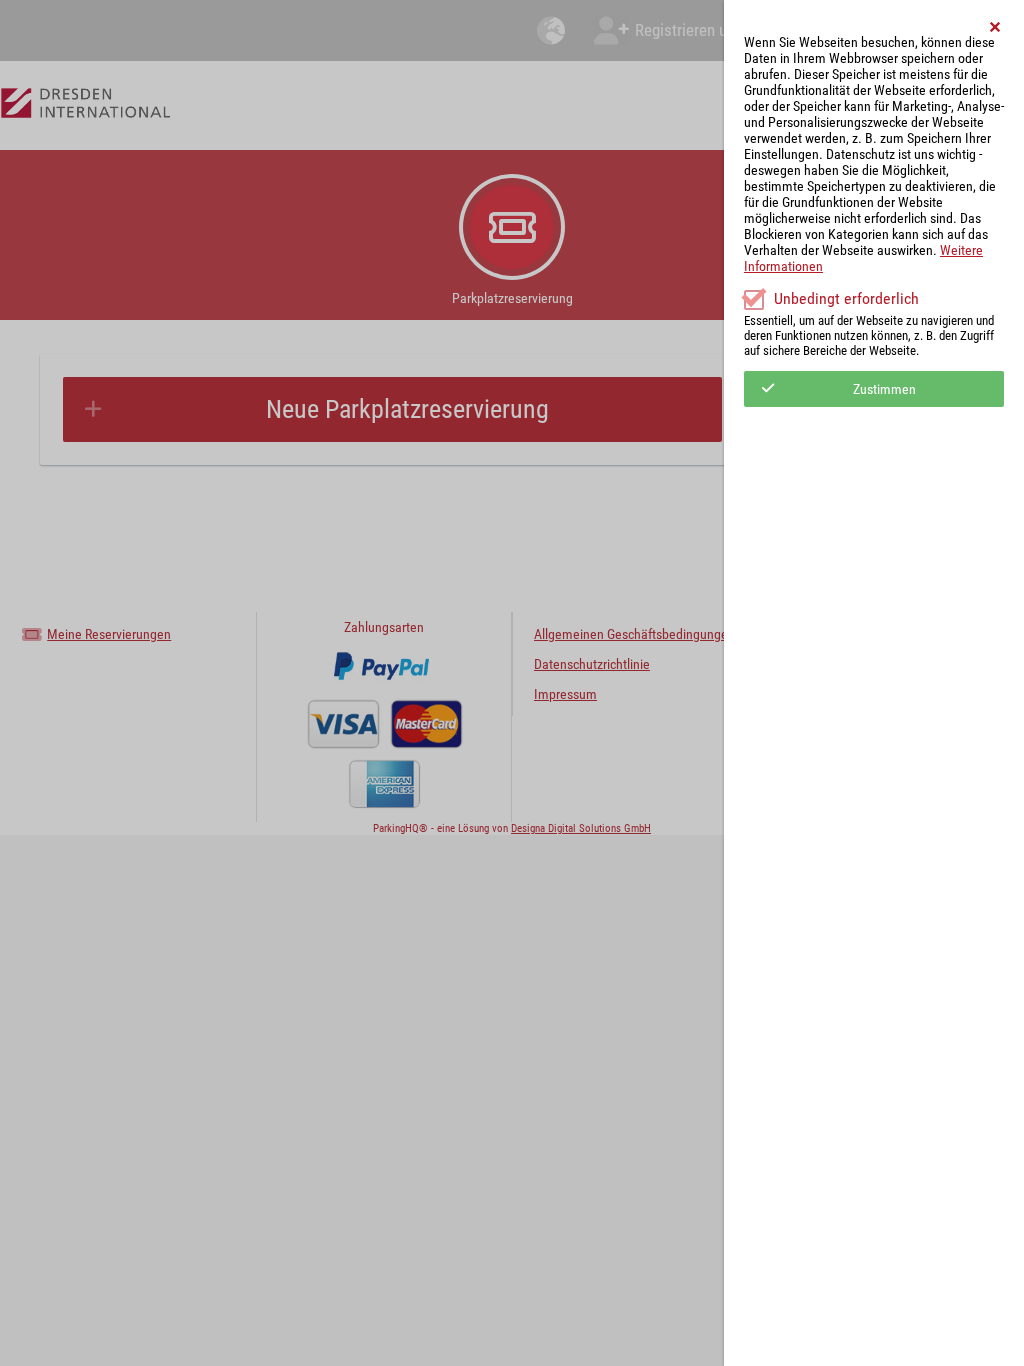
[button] (996, 27)
